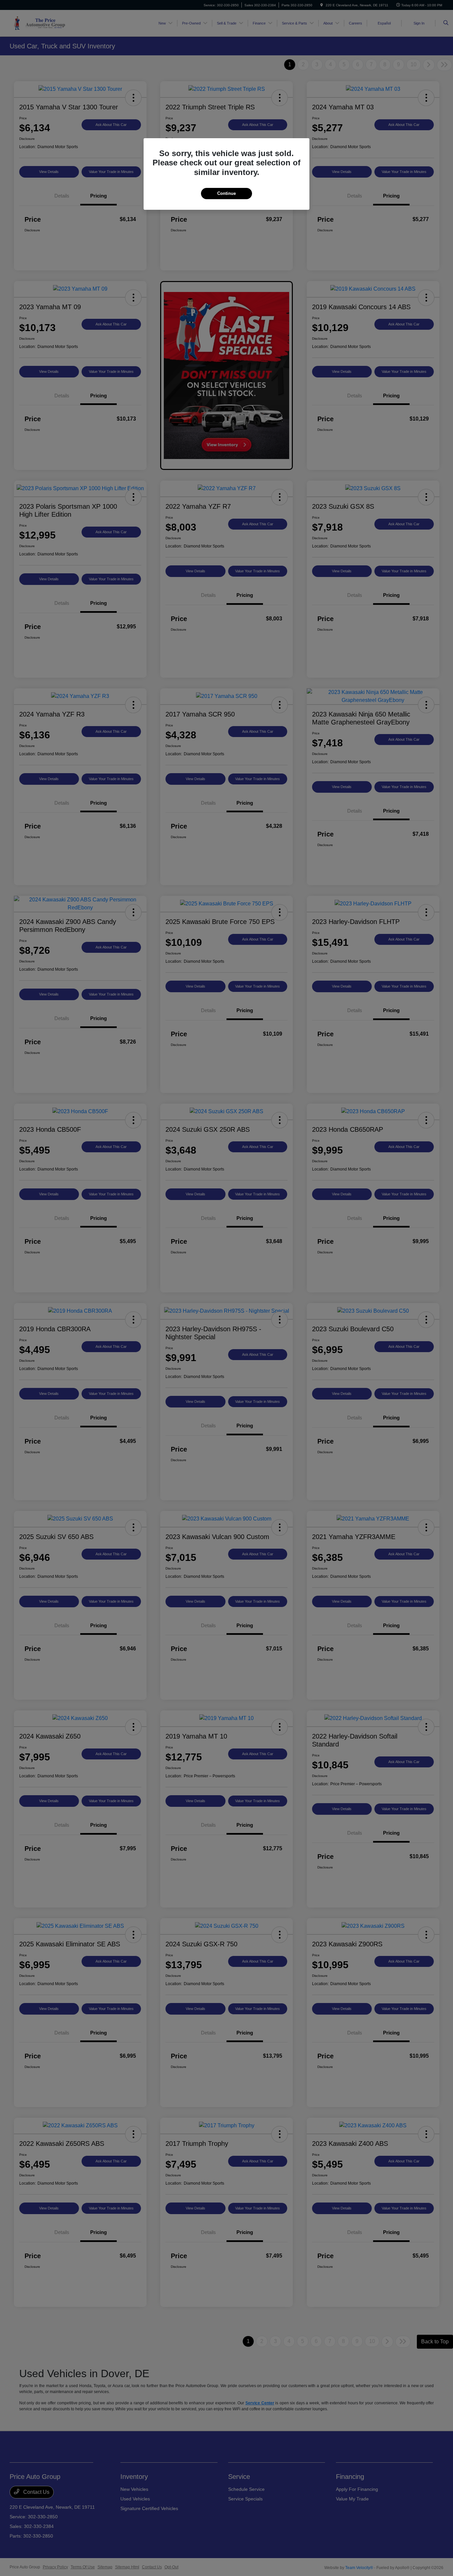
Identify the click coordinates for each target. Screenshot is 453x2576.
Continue (227, 193)
